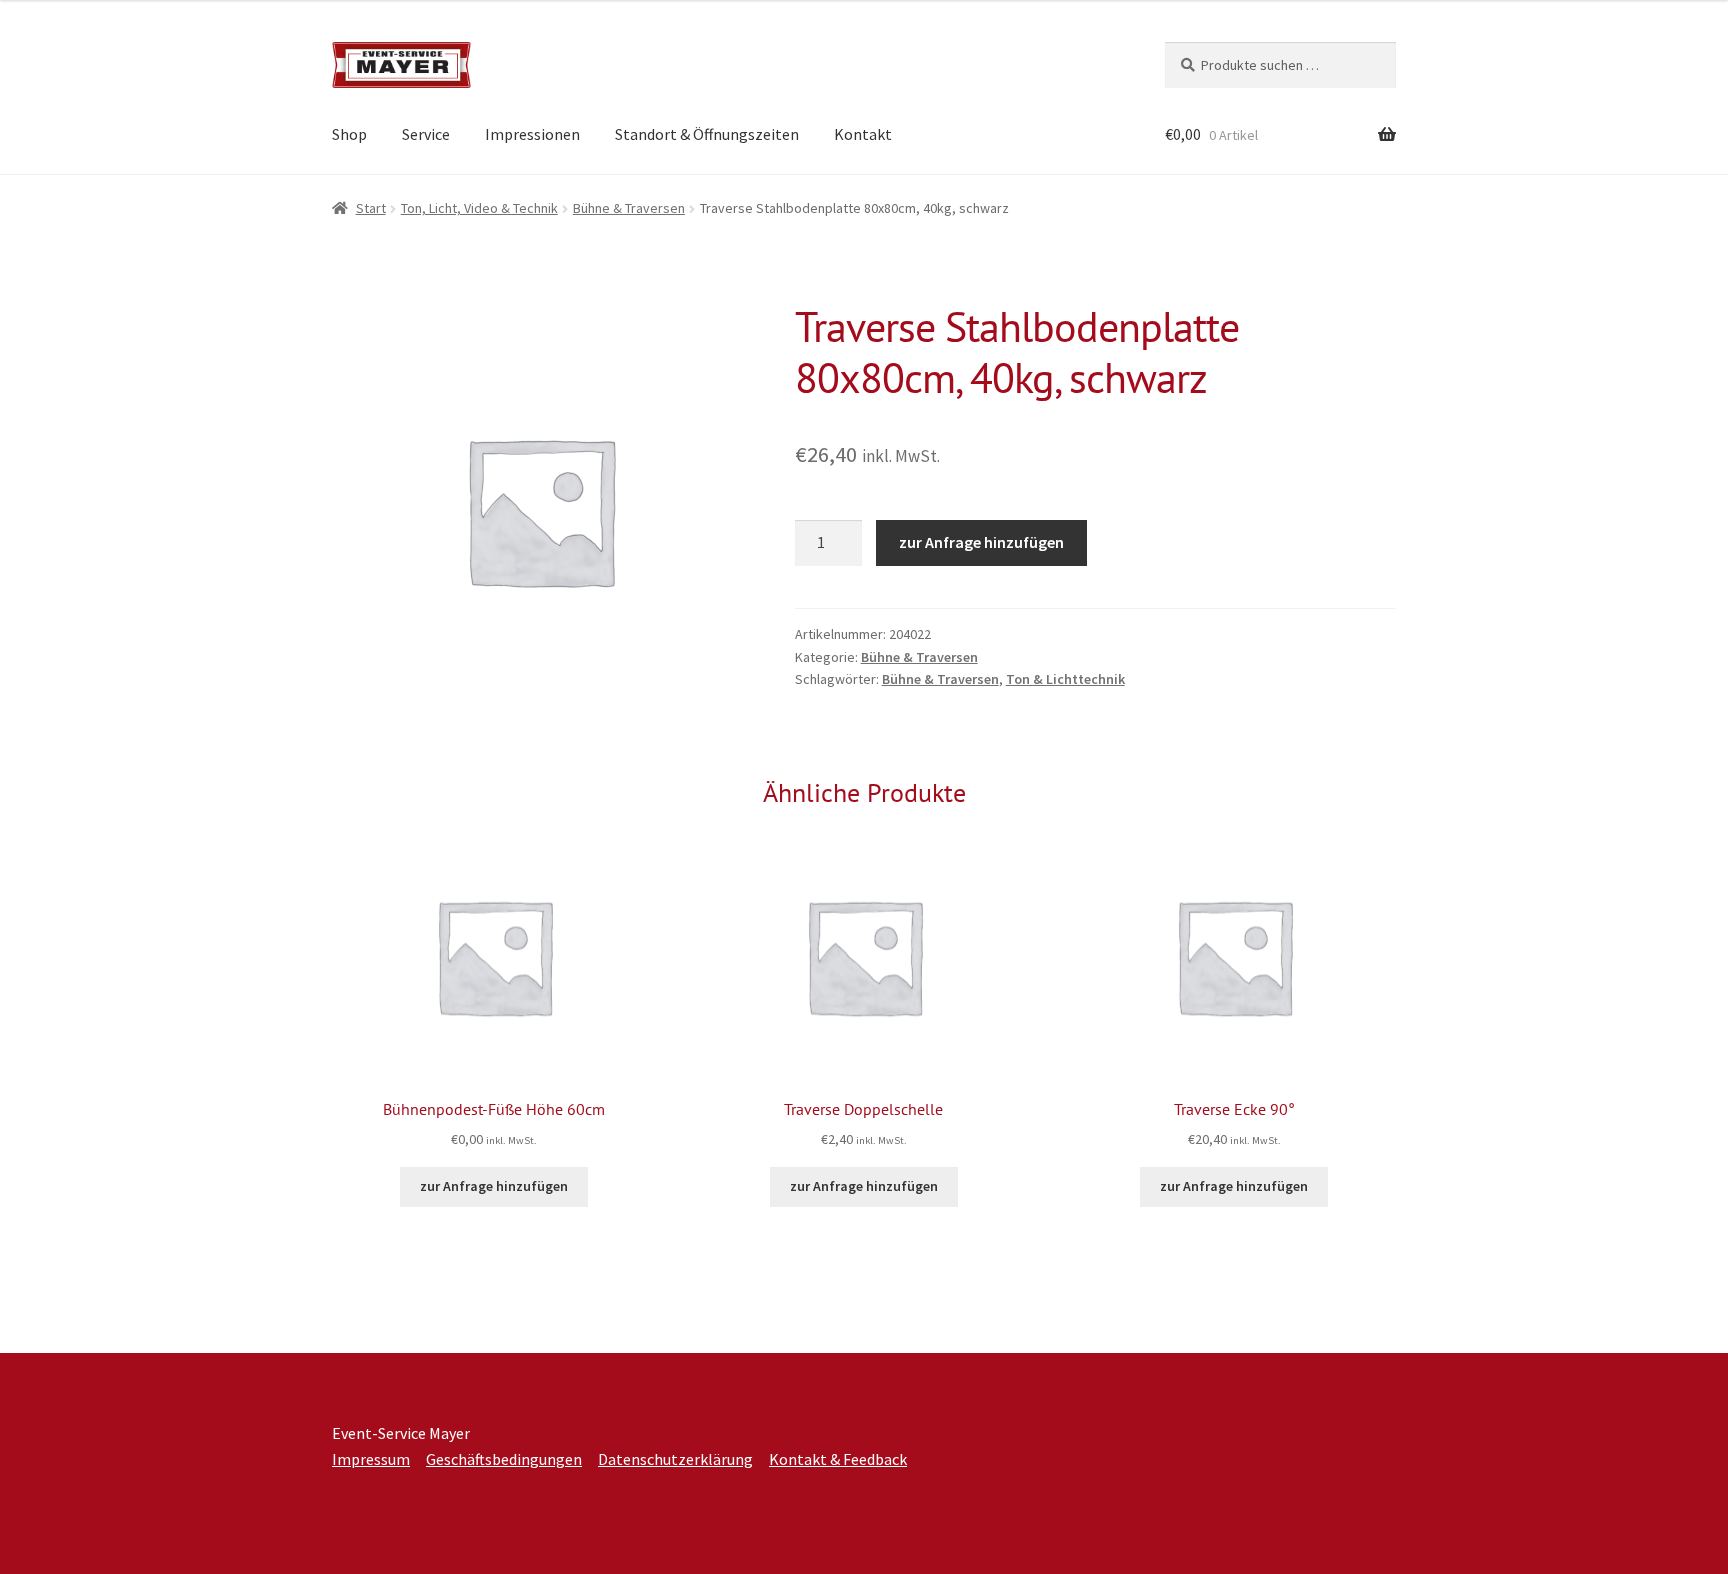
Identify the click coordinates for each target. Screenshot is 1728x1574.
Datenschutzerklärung (675, 1459)
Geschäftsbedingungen (504, 1459)
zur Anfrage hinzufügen (981, 542)
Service (426, 134)
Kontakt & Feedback (838, 1459)
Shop (349, 134)
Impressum (371, 1459)
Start (371, 208)
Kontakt (863, 134)
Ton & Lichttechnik (1065, 679)
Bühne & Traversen (629, 208)
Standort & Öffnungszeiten (707, 134)
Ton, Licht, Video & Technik (479, 208)
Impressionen (532, 134)
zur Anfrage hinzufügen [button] (494, 1186)
